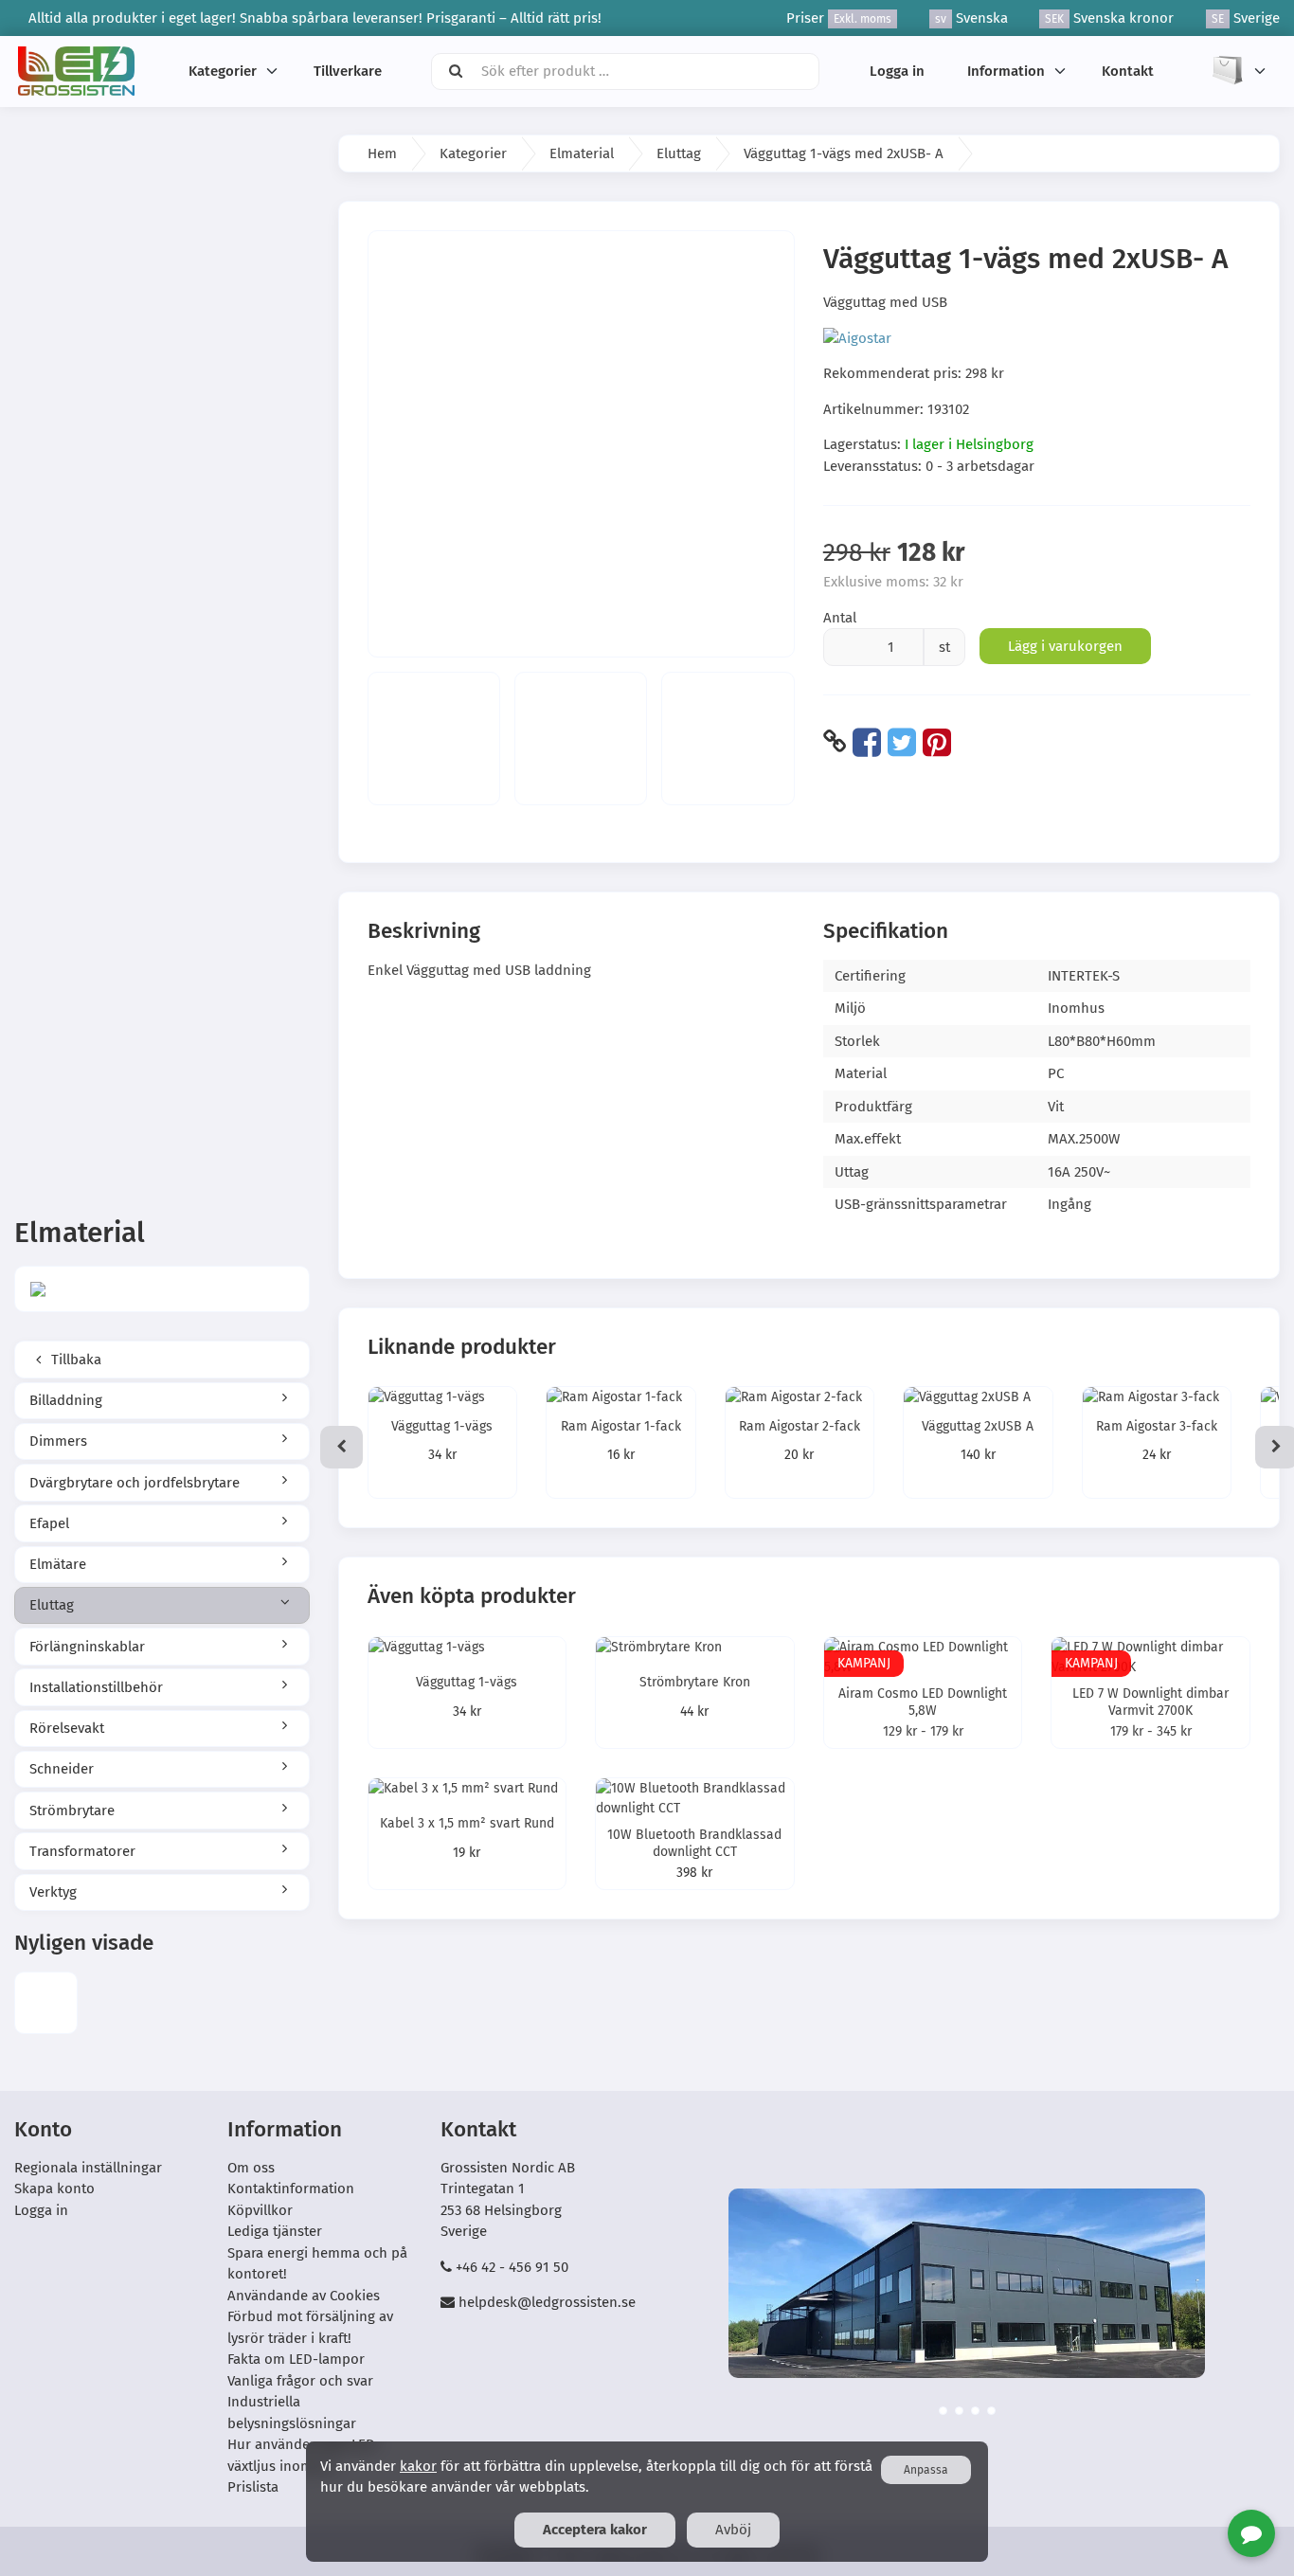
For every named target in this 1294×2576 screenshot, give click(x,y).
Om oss (251, 2168)
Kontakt (1128, 71)
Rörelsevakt (67, 1728)
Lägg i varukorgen (1065, 646)
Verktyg (53, 1892)
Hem (382, 153)
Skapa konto (54, 2189)
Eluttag (52, 1605)
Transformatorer (82, 1851)
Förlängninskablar (87, 1647)
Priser (839, 18)
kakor (418, 2466)
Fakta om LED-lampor (296, 2359)
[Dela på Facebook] (867, 742)
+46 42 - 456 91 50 (512, 2267)
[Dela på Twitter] (902, 742)
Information (1006, 71)
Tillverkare (348, 71)
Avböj (733, 2530)
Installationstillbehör (96, 1687)
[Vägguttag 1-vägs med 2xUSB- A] (46, 2003)
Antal (840, 618)
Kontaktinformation (291, 2189)
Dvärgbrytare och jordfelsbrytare (135, 1483)
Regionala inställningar (88, 2168)
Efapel (49, 1523)
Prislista (253, 2487)
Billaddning (66, 1400)
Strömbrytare (72, 1810)
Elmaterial (582, 153)
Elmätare (58, 1564)
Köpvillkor (260, 2210)
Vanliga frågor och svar (300, 2381)
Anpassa (926, 2470)
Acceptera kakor (595, 2530)
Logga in (897, 71)
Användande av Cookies (304, 2296)
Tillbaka (74, 1360)
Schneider (62, 1769)
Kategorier (223, 71)
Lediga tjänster (275, 2231)
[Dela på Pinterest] (937, 742)
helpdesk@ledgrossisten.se (547, 2302)
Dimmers (58, 1441)
